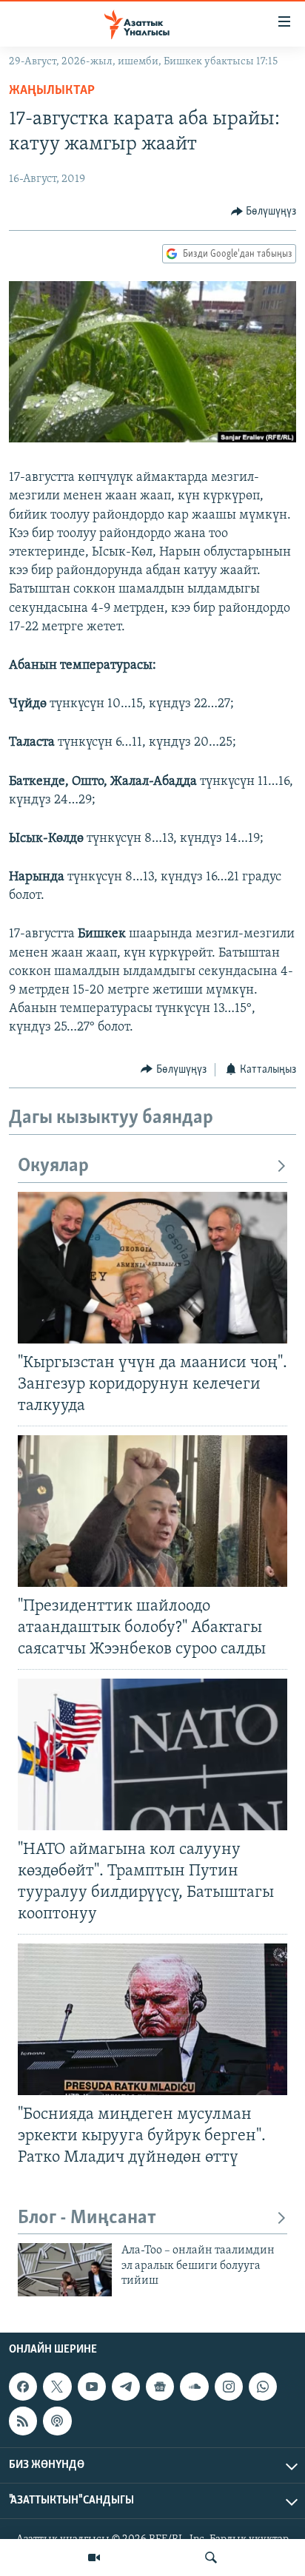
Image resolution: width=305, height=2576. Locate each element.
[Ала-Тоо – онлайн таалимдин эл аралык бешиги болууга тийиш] (65, 2270)
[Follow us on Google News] (160, 2387)
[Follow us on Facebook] (23, 2387)
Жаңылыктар (52, 91)
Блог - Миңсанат (87, 2218)
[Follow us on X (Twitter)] (57, 2387)
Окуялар (53, 1166)
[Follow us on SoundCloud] (194, 2387)
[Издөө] (211, 2558)
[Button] (264, 212)
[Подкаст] (57, 2421)
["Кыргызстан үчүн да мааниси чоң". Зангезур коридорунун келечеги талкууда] (152, 1268)
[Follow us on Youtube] (92, 2387)
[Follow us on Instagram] (229, 2387)
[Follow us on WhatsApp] (263, 2387)
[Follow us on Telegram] (126, 2387)
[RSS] (23, 2421)
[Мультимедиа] (94, 2558)
